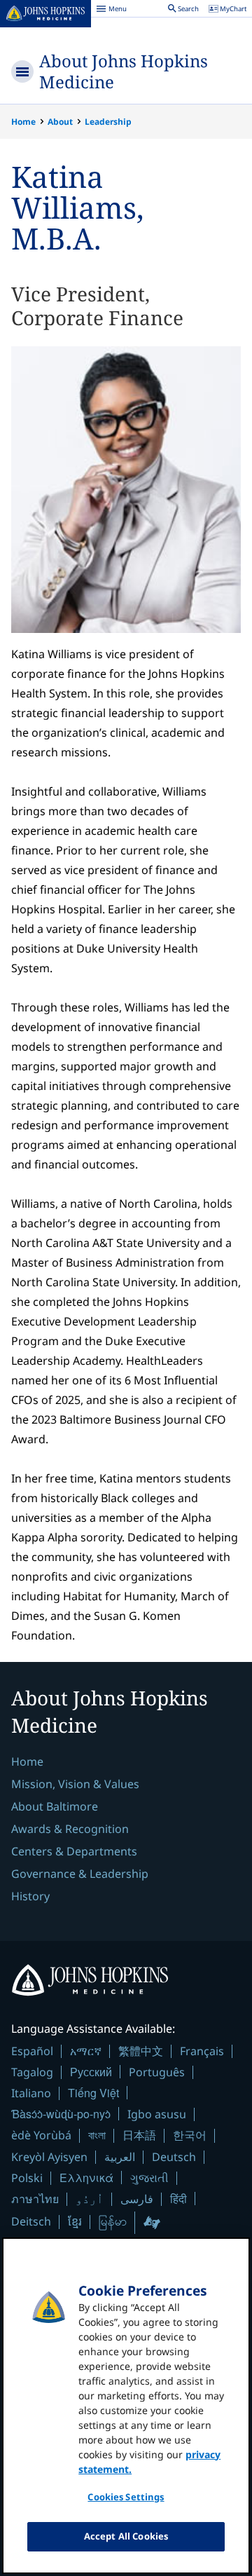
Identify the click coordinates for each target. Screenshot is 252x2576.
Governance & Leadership (80, 1874)
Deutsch (174, 2157)
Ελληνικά (86, 2178)
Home (23, 122)
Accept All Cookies (126, 2536)
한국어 (190, 2135)
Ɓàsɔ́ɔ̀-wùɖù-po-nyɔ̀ (61, 2114)
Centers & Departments (74, 1851)
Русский (91, 2072)
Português (157, 2072)
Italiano (31, 2093)
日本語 (139, 2135)
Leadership (108, 122)
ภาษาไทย (35, 2199)
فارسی (137, 2199)
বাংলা (97, 2135)
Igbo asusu (157, 2114)
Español (32, 2051)
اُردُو (90, 2199)
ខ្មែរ (75, 2221)
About (60, 122)
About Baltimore (55, 1806)
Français (202, 2051)
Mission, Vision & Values (75, 1784)
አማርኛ (86, 2051)
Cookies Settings (126, 2497)
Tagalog (32, 2072)
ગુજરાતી (149, 2178)
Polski (27, 2178)
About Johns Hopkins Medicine (124, 71)
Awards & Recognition (70, 1829)
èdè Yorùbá (41, 2135)
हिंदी (178, 2199)
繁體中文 (141, 2051)
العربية (120, 2157)
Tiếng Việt (93, 2093)
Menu (111, 11)
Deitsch (31, 2221)
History (30, 1896)
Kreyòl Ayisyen (49, 2157)
